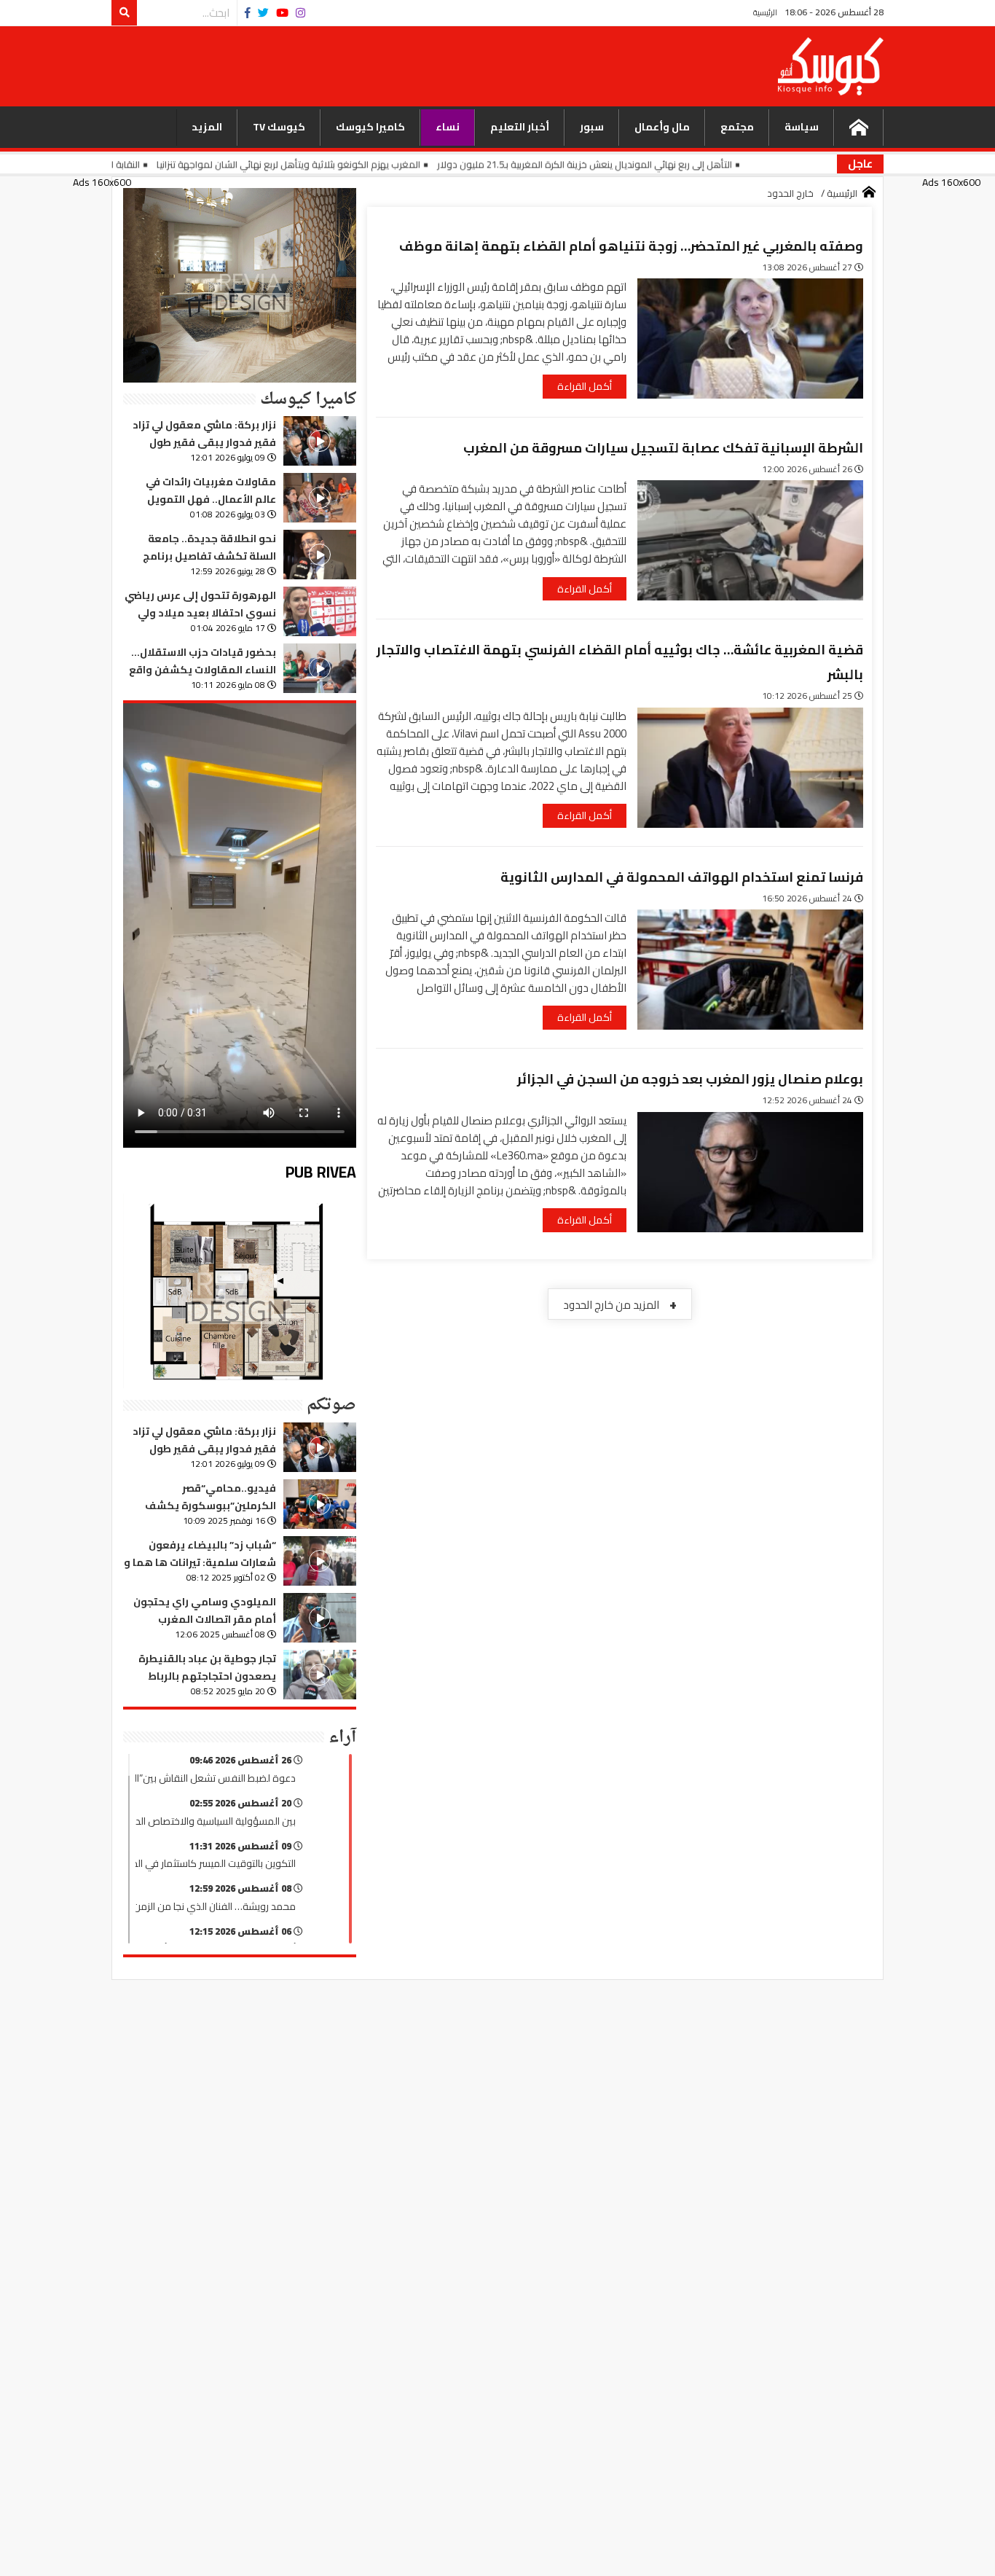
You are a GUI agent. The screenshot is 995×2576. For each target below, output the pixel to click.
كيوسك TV (279, 127)
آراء (342, 1737)
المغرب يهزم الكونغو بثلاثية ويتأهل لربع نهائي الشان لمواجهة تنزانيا (371, 164)
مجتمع (737, 127)
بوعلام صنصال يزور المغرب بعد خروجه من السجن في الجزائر (690, 1079)
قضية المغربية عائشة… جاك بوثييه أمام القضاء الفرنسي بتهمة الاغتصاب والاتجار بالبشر (620, 662)
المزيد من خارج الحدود (620, 1304)
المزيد (207, 127)
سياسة (802, 127)
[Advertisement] (445, 65)
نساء (448, 127)
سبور (592, 127)
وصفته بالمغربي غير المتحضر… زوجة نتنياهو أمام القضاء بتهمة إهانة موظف (631, 246)
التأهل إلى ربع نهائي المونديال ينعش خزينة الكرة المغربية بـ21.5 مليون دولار (667, 164)
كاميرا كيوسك (370, 127)
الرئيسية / (839, 194)
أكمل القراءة (585, 386)
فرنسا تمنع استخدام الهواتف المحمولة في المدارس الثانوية (682, 877)
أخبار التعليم (520, 127)
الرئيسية (765, 12)
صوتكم (331, 1405)
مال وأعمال (662, 127)
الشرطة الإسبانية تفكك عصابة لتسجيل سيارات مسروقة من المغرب (663, 448)
